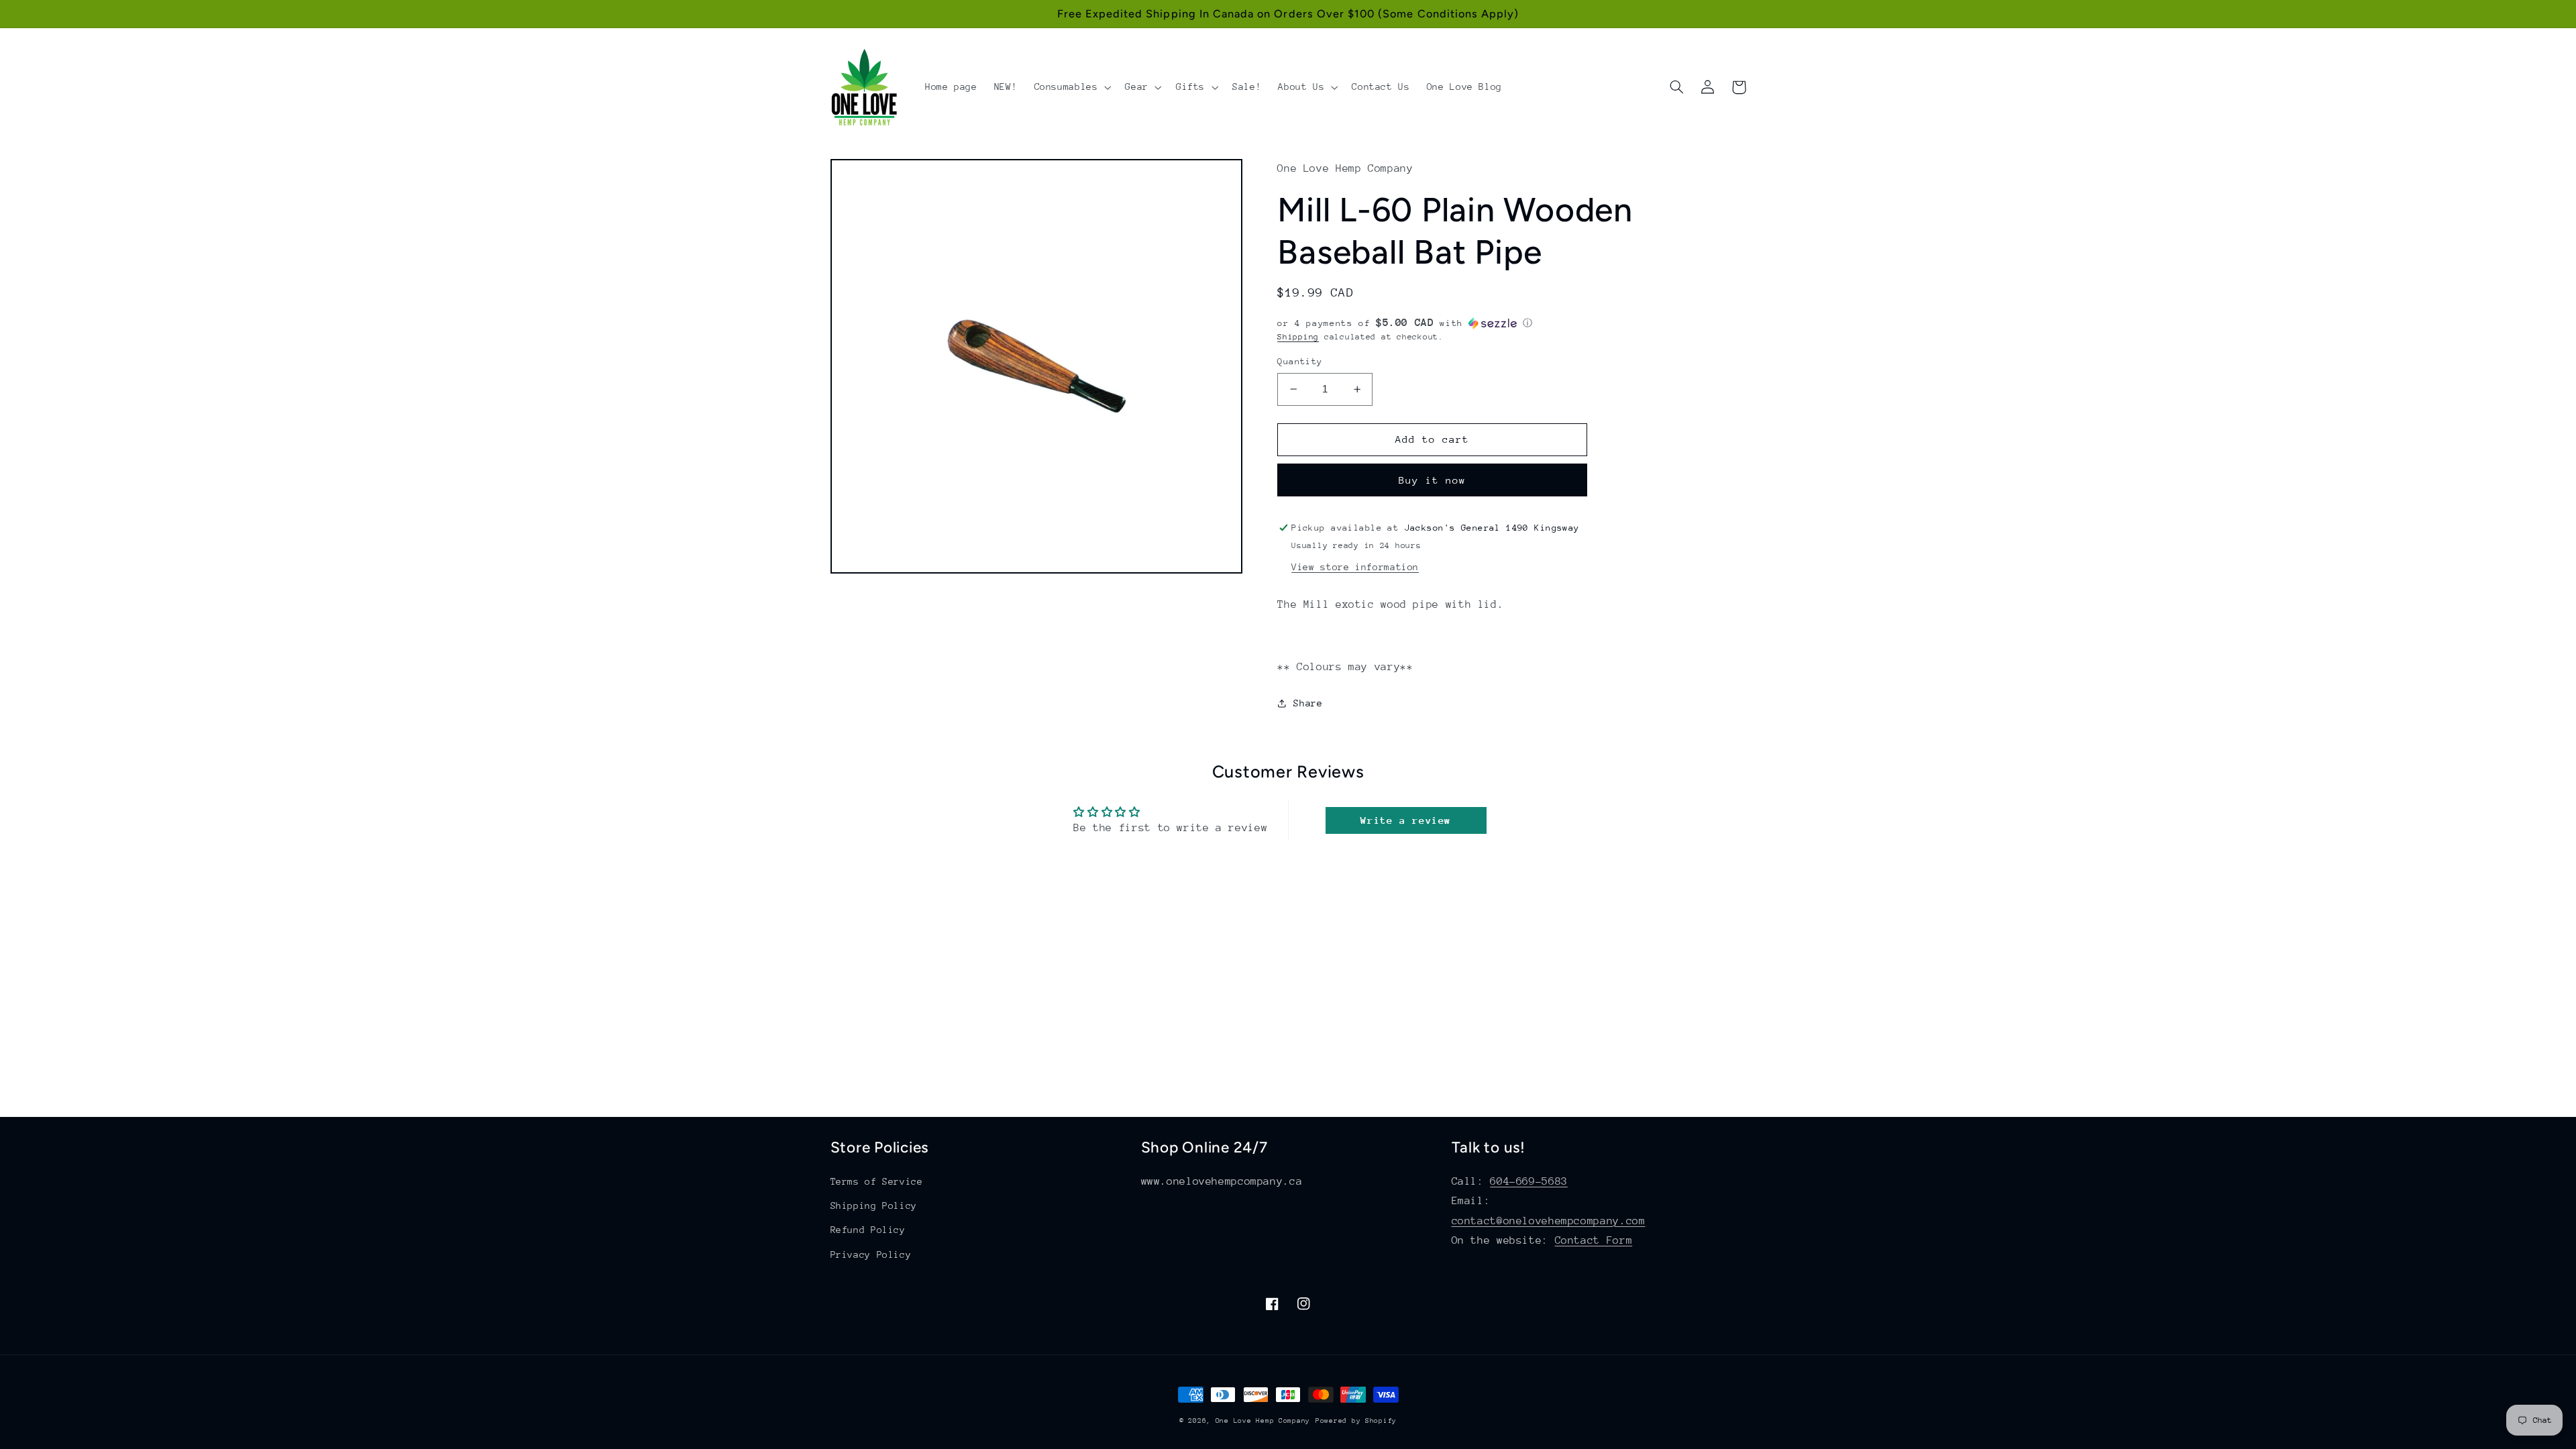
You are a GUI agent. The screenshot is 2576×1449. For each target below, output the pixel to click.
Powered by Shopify (1356, 1421)
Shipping (1298, 337)
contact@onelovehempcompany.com (1549, 1221)
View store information (1355, 567)
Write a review (1406, 820)
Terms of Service (877, 1181)
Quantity (1300, 361)
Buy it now (1433, 480)
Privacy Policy (871, 1254)
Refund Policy (868, 1230)
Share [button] (1308, 703)
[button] (1071, 87)
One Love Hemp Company (1263, 1421)
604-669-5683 (1529, 1181)
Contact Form (1594, 1240)
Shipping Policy (874, 1205)
